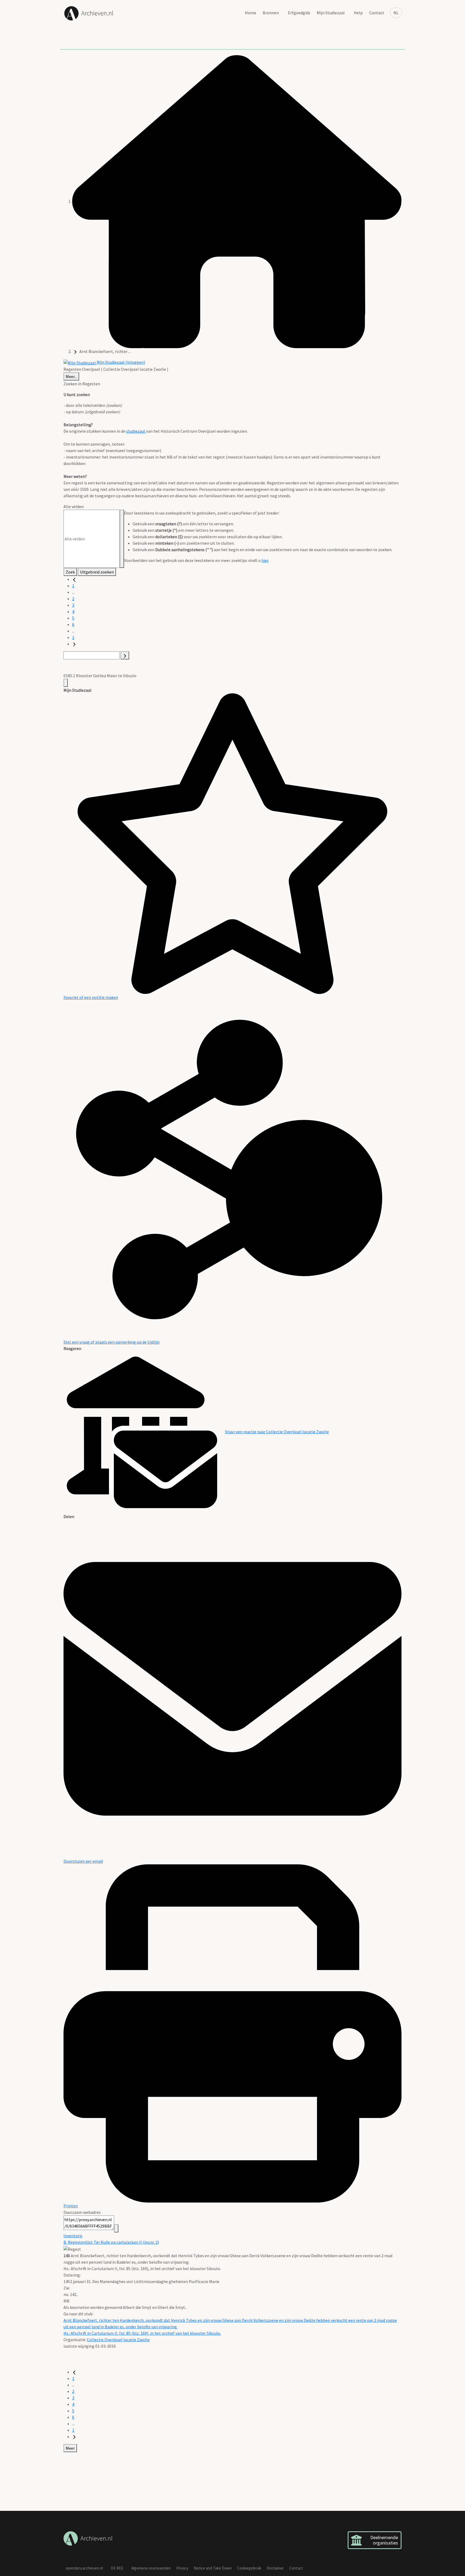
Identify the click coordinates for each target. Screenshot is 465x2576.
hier (265, 560)
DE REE (117, 2568)
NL (396, 13)
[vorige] (74, 579)
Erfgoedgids (299, 13)
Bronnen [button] (271, 13)
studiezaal (136, 431)
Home (251, 13)
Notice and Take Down (213, 2568)
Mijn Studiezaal (331, 13)
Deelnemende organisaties (384, 2540)
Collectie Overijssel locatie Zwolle (118, 2340)
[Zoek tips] (122, 539)
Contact (377, 13)
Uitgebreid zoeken (97, 572)
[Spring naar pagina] (125, 655)
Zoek (70, 572)
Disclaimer (275, 2568)
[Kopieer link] (116, 2228)
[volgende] (74, 644)
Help (358, 13)
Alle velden (74, 506)
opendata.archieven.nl (84, 2568)
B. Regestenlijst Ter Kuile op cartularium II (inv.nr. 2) (111, 2242)
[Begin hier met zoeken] (237, 201)
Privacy (182, 2568)
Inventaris (73, 2236)
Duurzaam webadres (82, 2212)
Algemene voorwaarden (151, 2568)
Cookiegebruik (249, 2568)
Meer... (71, 376)
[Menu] (66, 683)
